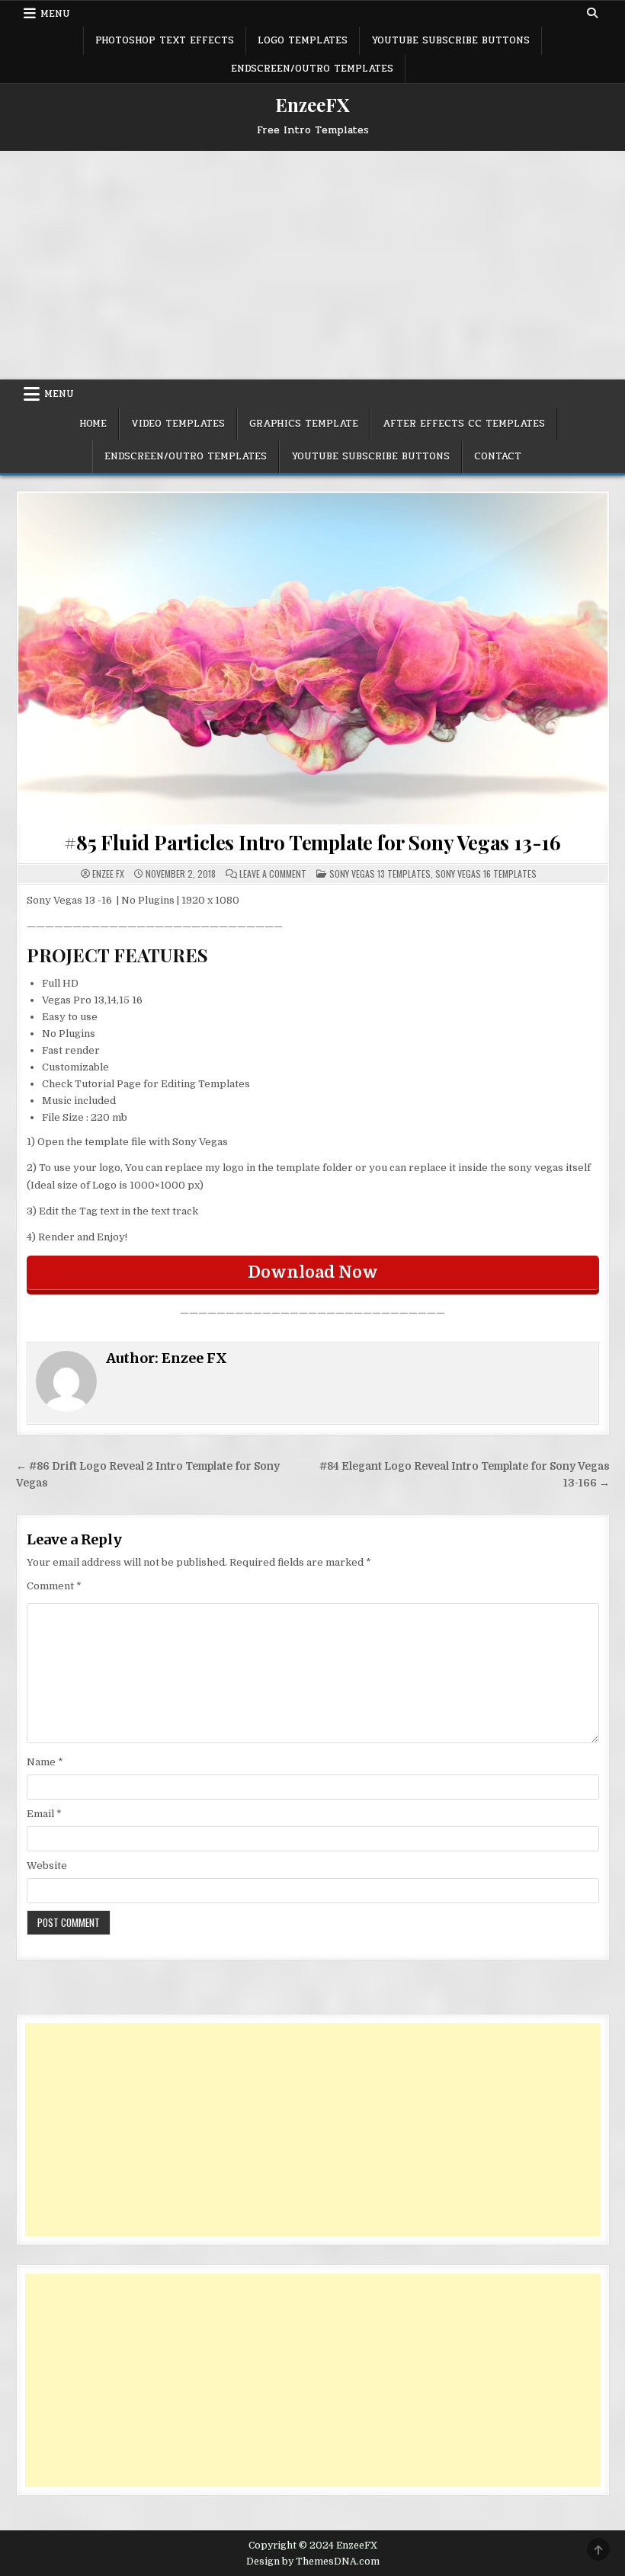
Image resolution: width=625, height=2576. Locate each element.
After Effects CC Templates (464, 424)
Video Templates (178, 424)
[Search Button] (592, 13)
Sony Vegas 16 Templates (486, 874)
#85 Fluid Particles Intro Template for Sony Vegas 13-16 (312, 842)
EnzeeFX (312, 104)
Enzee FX (108, 874)
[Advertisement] (312, 265)
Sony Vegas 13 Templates (380, 874)
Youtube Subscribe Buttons (450, 40)
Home (93, 424)
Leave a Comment (273, 874)
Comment (54, 1586)
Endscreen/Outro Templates (312, 69)
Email (44, 1814)
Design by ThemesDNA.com (313, 2562)
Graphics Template (304, 424)
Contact (498, 456)
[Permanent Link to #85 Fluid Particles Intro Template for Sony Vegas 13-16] (313, 658)
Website (47, 1866)
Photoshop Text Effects (165, 40)
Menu (55, 14)
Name (45, 1762)
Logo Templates (303, 40)
